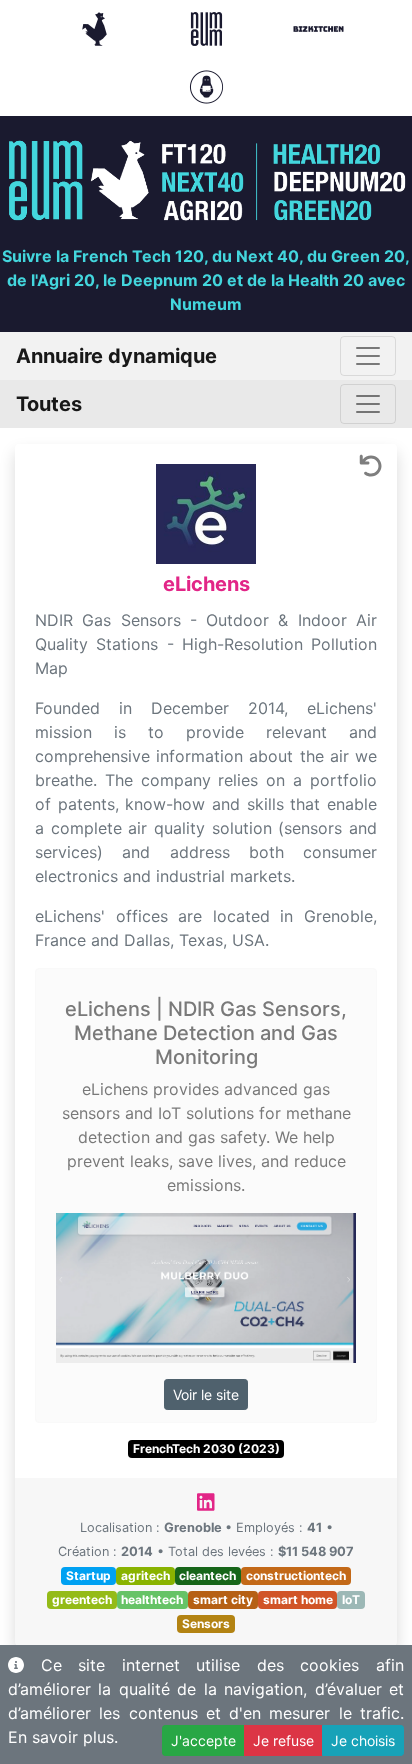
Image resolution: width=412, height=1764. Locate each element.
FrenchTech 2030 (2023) (206, 1448)
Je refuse (283, 1740)
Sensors (206, 1623)
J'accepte (203, 1740)
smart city (223, 1599)
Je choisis (363, 1740)
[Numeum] (209, 27)
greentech (82, 1599)
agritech (145, 1575)
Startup (88, 1575)
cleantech (207, 1575)
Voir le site (206, 1394)
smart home (298, 1599)
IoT (351, 1599)
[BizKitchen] (318, 27)
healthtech (152, 1599)
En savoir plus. (63, 1737)
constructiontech (296, 1575)
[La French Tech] (97, 27)
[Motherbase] (206, 85)
